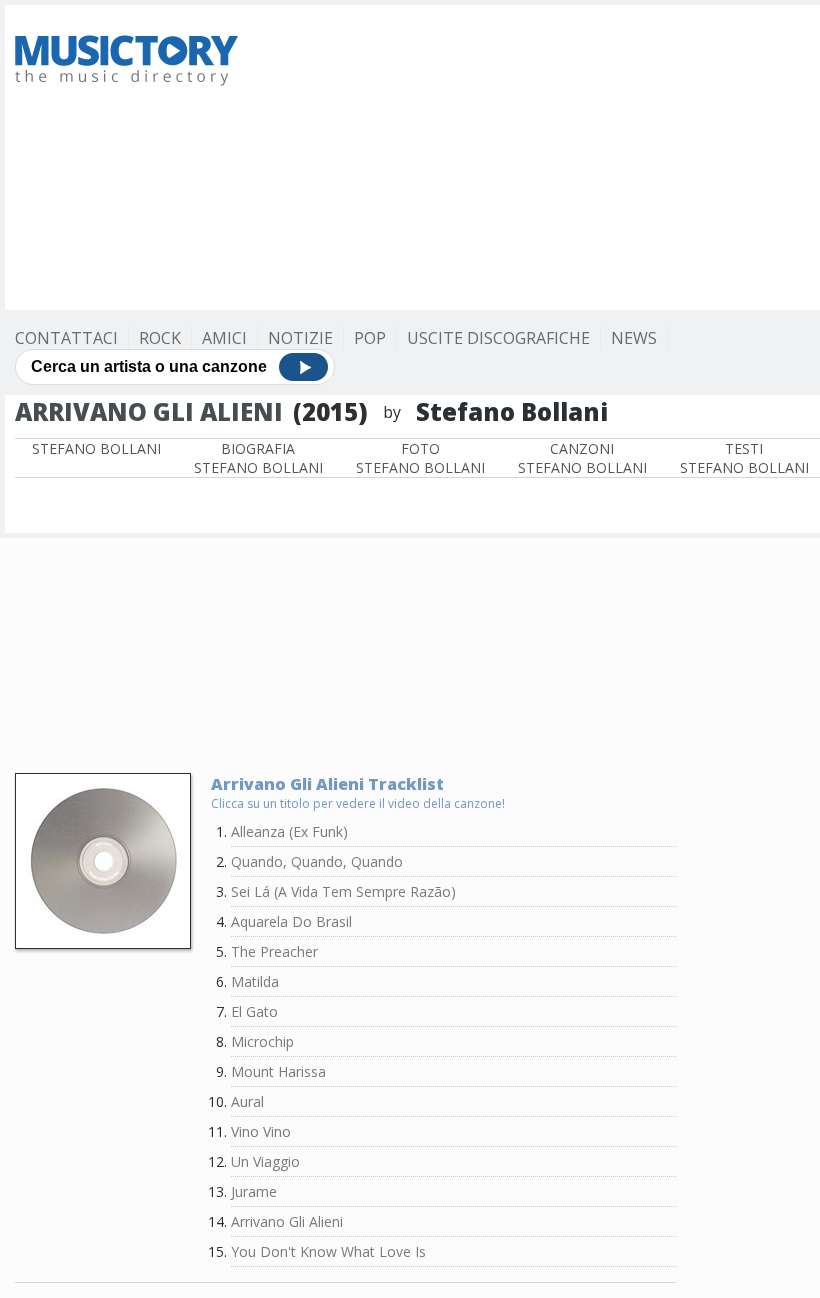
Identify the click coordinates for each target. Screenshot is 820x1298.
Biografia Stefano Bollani (258, 458)
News (634, 338)
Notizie (300, 338)
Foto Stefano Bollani (420, 458)
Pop (370, 338)
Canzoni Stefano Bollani (582, 458)
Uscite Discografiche (498, 338)
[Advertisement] (541, 155)
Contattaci (66, 338)
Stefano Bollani (96, 448)
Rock (160, 338)
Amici (224, 338)
